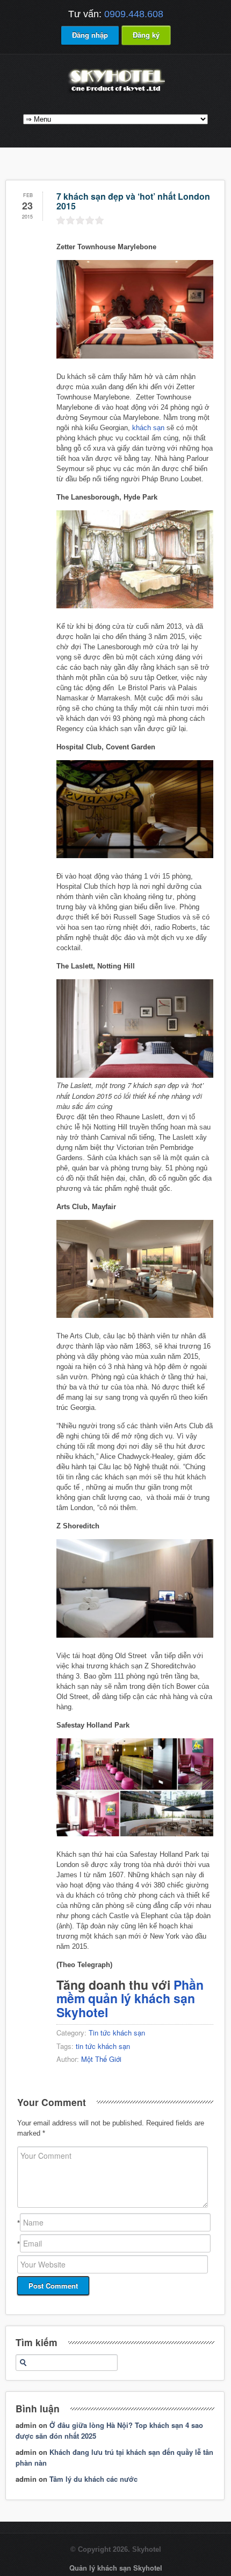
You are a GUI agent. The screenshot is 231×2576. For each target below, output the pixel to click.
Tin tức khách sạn (117, 2033)
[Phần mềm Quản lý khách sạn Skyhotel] (115, 93)
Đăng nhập (90, 35)
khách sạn (148, 428)
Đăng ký (146, 35)
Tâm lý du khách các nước (93, 2479)
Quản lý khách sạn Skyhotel (116, 2568)
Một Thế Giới (101, 2059)
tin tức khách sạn (103, 2046)
